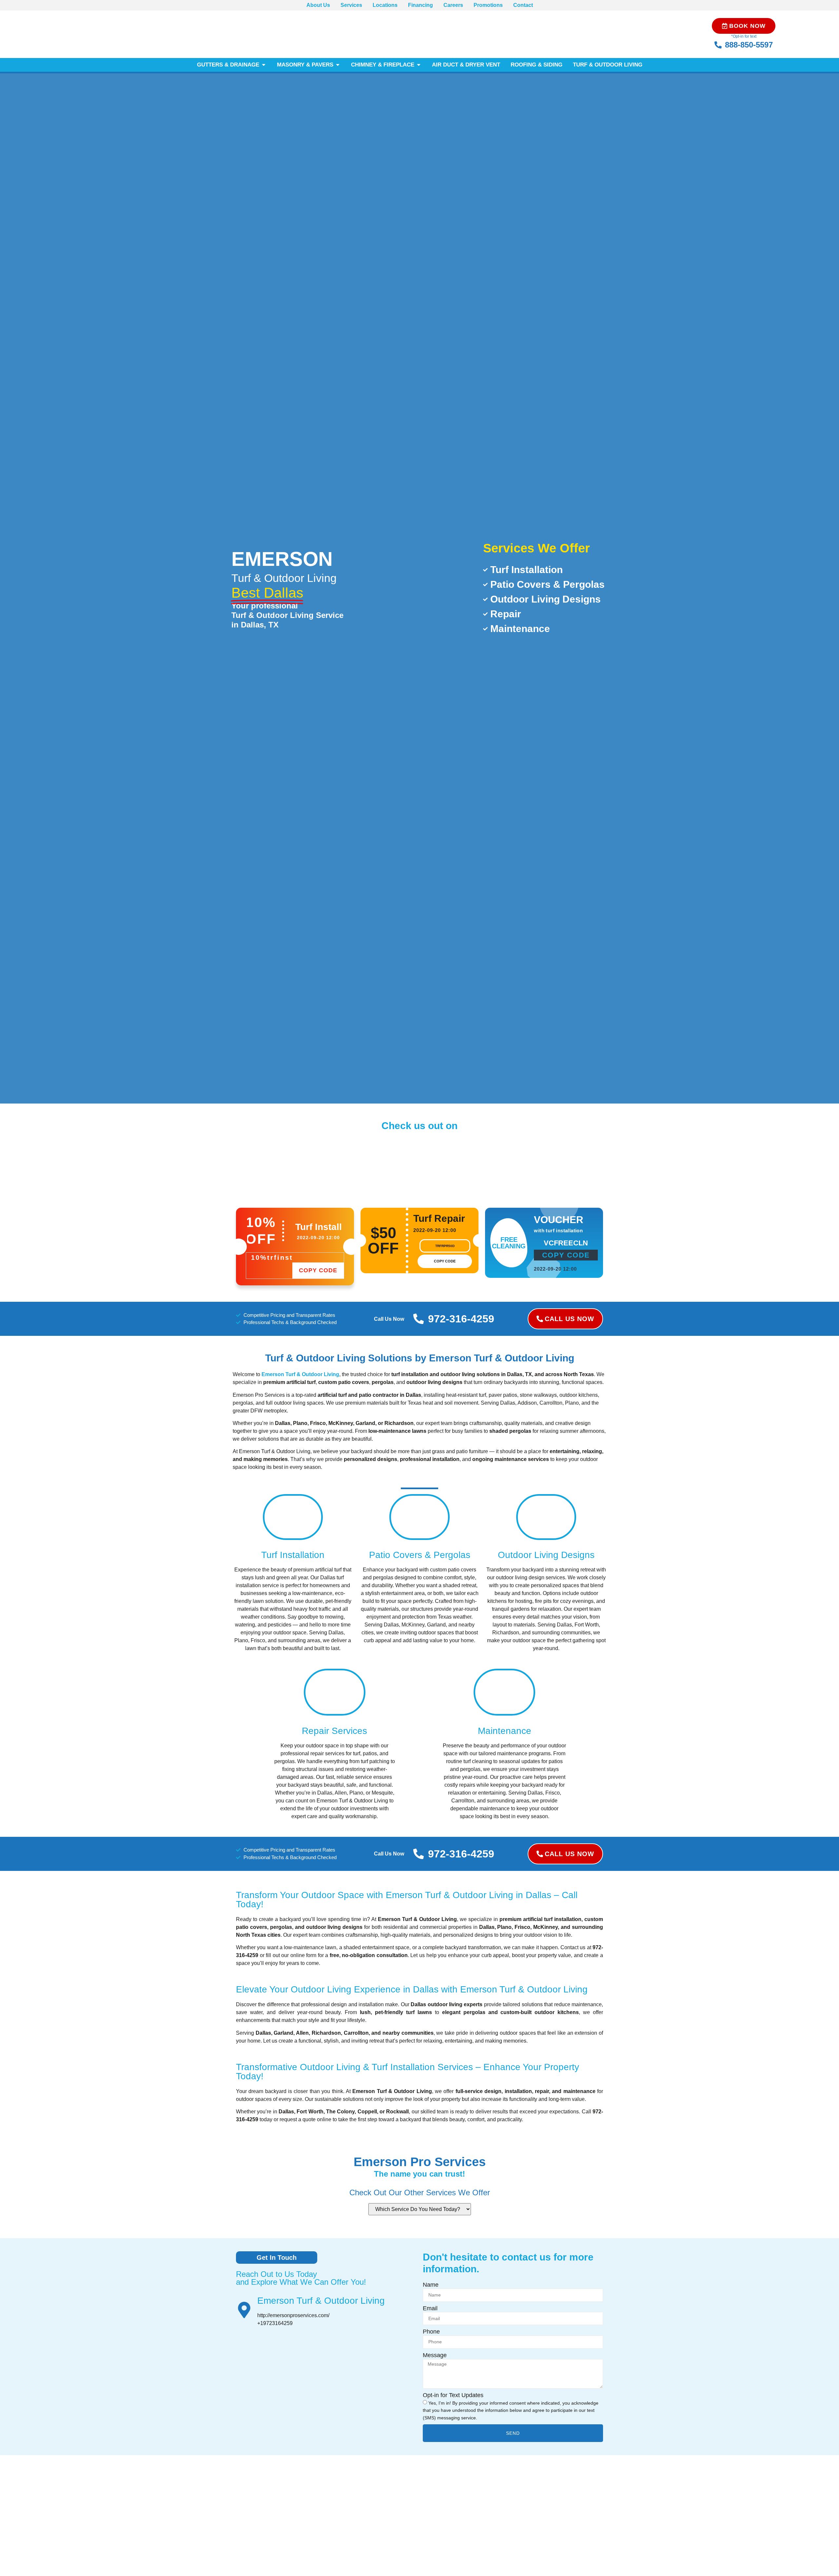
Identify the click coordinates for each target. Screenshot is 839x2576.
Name (431, 2285)
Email (430, 2308)
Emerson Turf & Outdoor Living (321, 2301)
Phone (431, 2332)
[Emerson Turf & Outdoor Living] (244, 2310)
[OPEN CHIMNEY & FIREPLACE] (419, 65)
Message (435, 2355)
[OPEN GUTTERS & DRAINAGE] (264, 65)
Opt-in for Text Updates (453, 2395)
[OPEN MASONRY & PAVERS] (338, 65)
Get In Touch (277, 2258)
